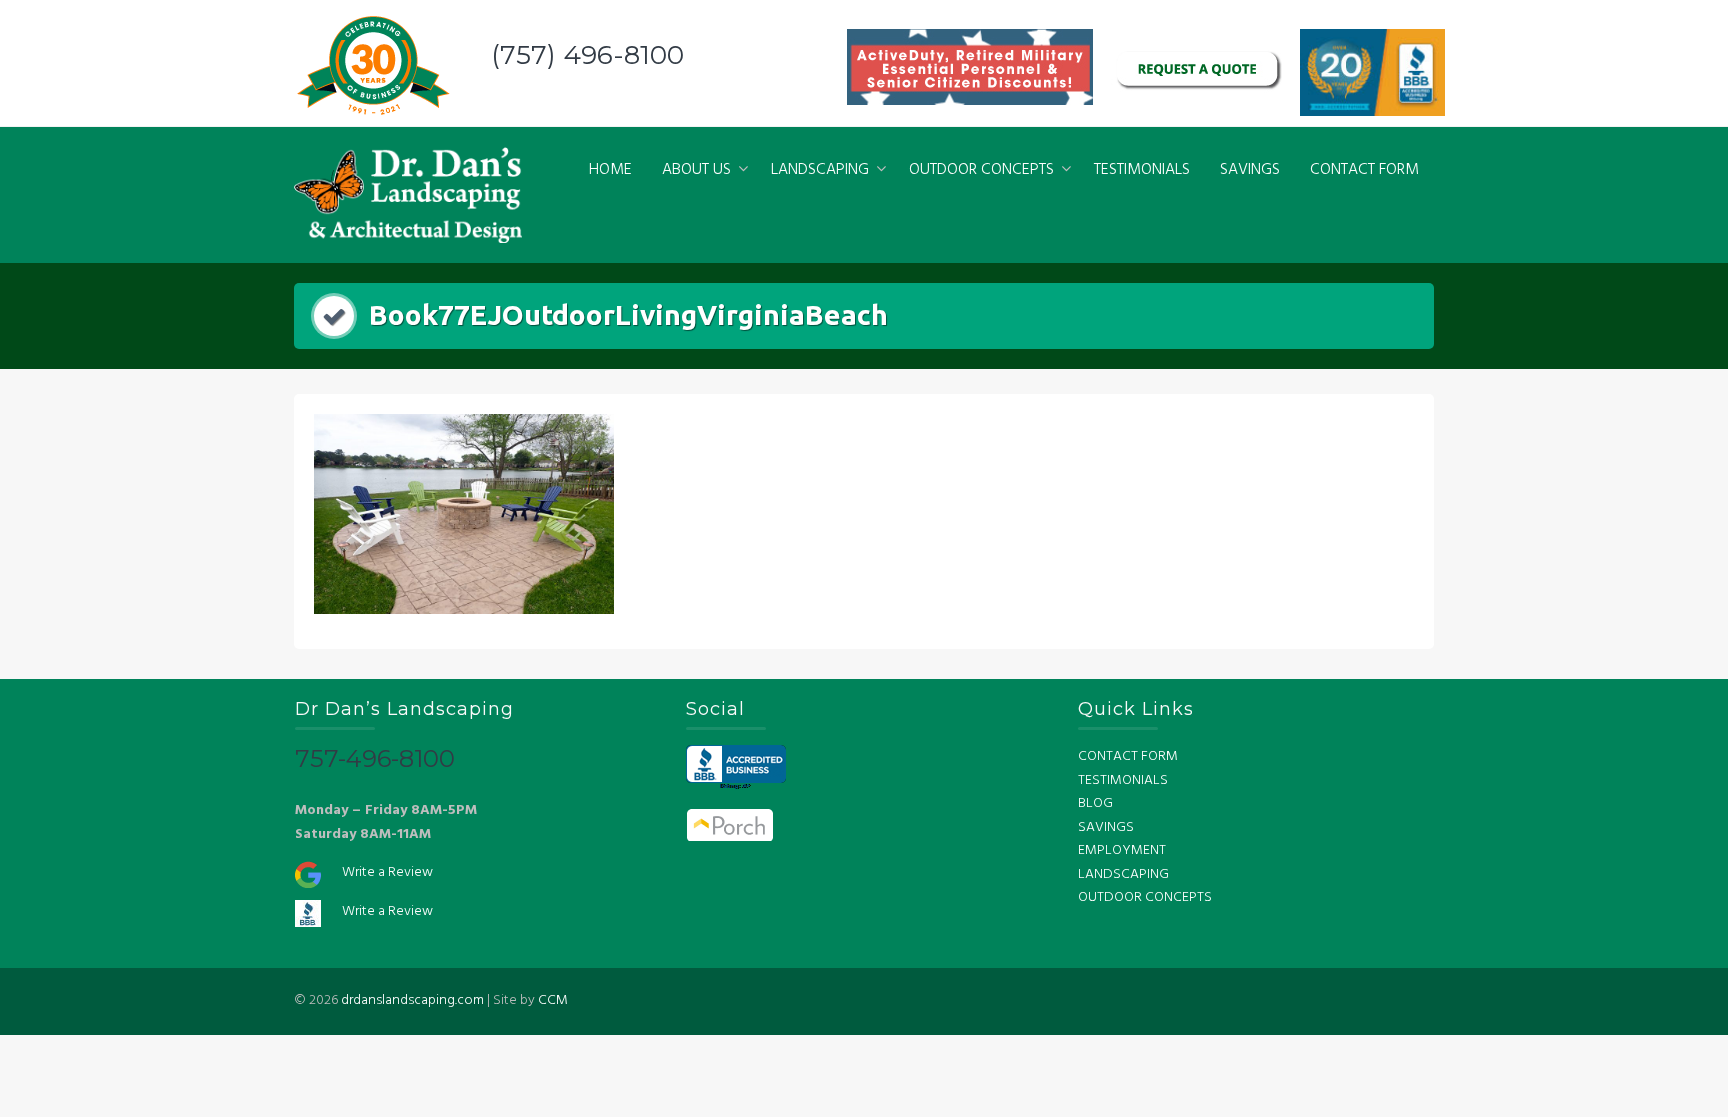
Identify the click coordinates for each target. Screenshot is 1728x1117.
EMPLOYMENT (1122, 850)
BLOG (1095, 803)
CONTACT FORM (1364, 170)
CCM (553, 1000)
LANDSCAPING (820, 170)
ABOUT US (696, 170)
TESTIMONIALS (1142, 170)
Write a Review (387, 872)
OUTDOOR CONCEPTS (981, 170)
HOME (610, 170)
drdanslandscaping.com (412, 1000)
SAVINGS (1250, 170)
